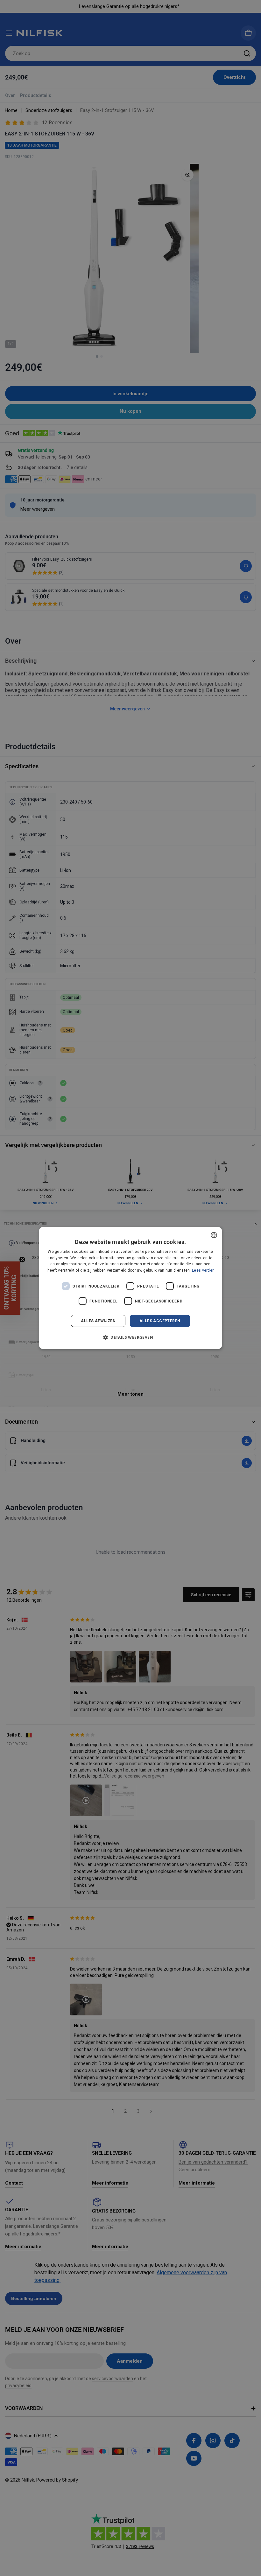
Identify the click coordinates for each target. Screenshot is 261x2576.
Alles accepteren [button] (160, 1321)
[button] (130, 1337)
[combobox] (214, 1235)
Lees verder (203, 1270)
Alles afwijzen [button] (98, 1321)
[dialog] (130, 1288)
